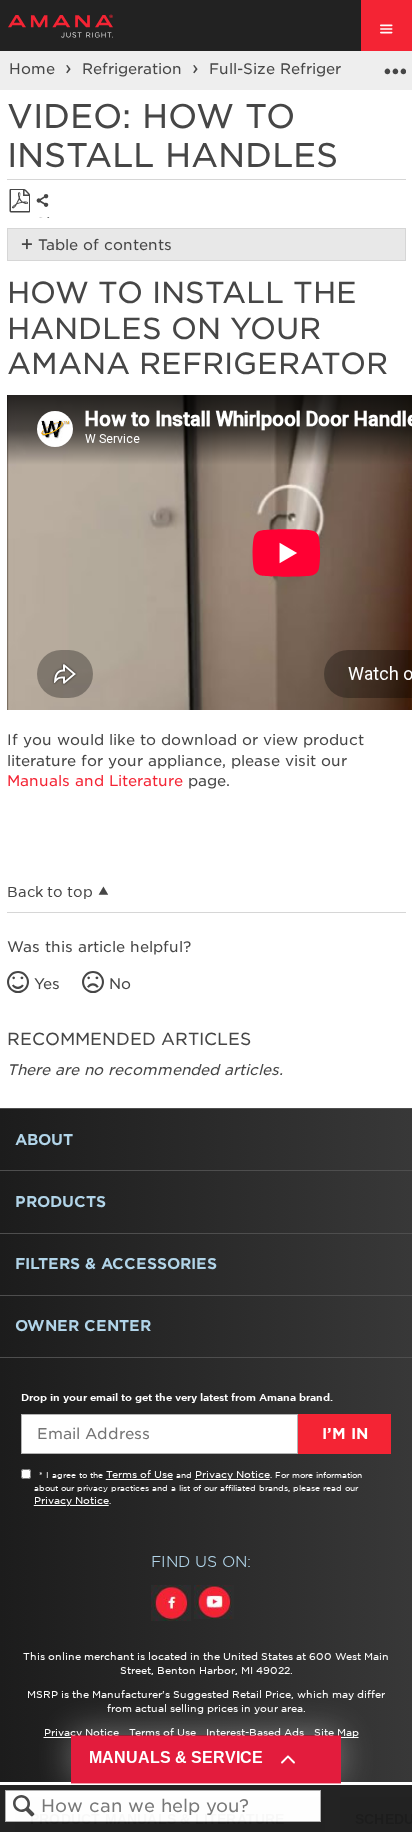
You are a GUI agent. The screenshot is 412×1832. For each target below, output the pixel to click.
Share (47, 216)
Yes (47, 984)
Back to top (50, 892)
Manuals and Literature (95, 781)
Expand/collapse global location (395, 64)
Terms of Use (139, 1474)
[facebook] (172, 1621)
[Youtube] (214, 1621)
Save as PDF (19, 201)
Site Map (336, 1732)
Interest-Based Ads (255, 1732)
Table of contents (105, 245)
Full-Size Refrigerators (297, 69)
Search (23, 1806)
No (120, 984)
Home (34, 69)
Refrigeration (134, 69)
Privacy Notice (232, 1474)
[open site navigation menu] (386, 25)
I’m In (345, 1434)
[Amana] (91, 26)
